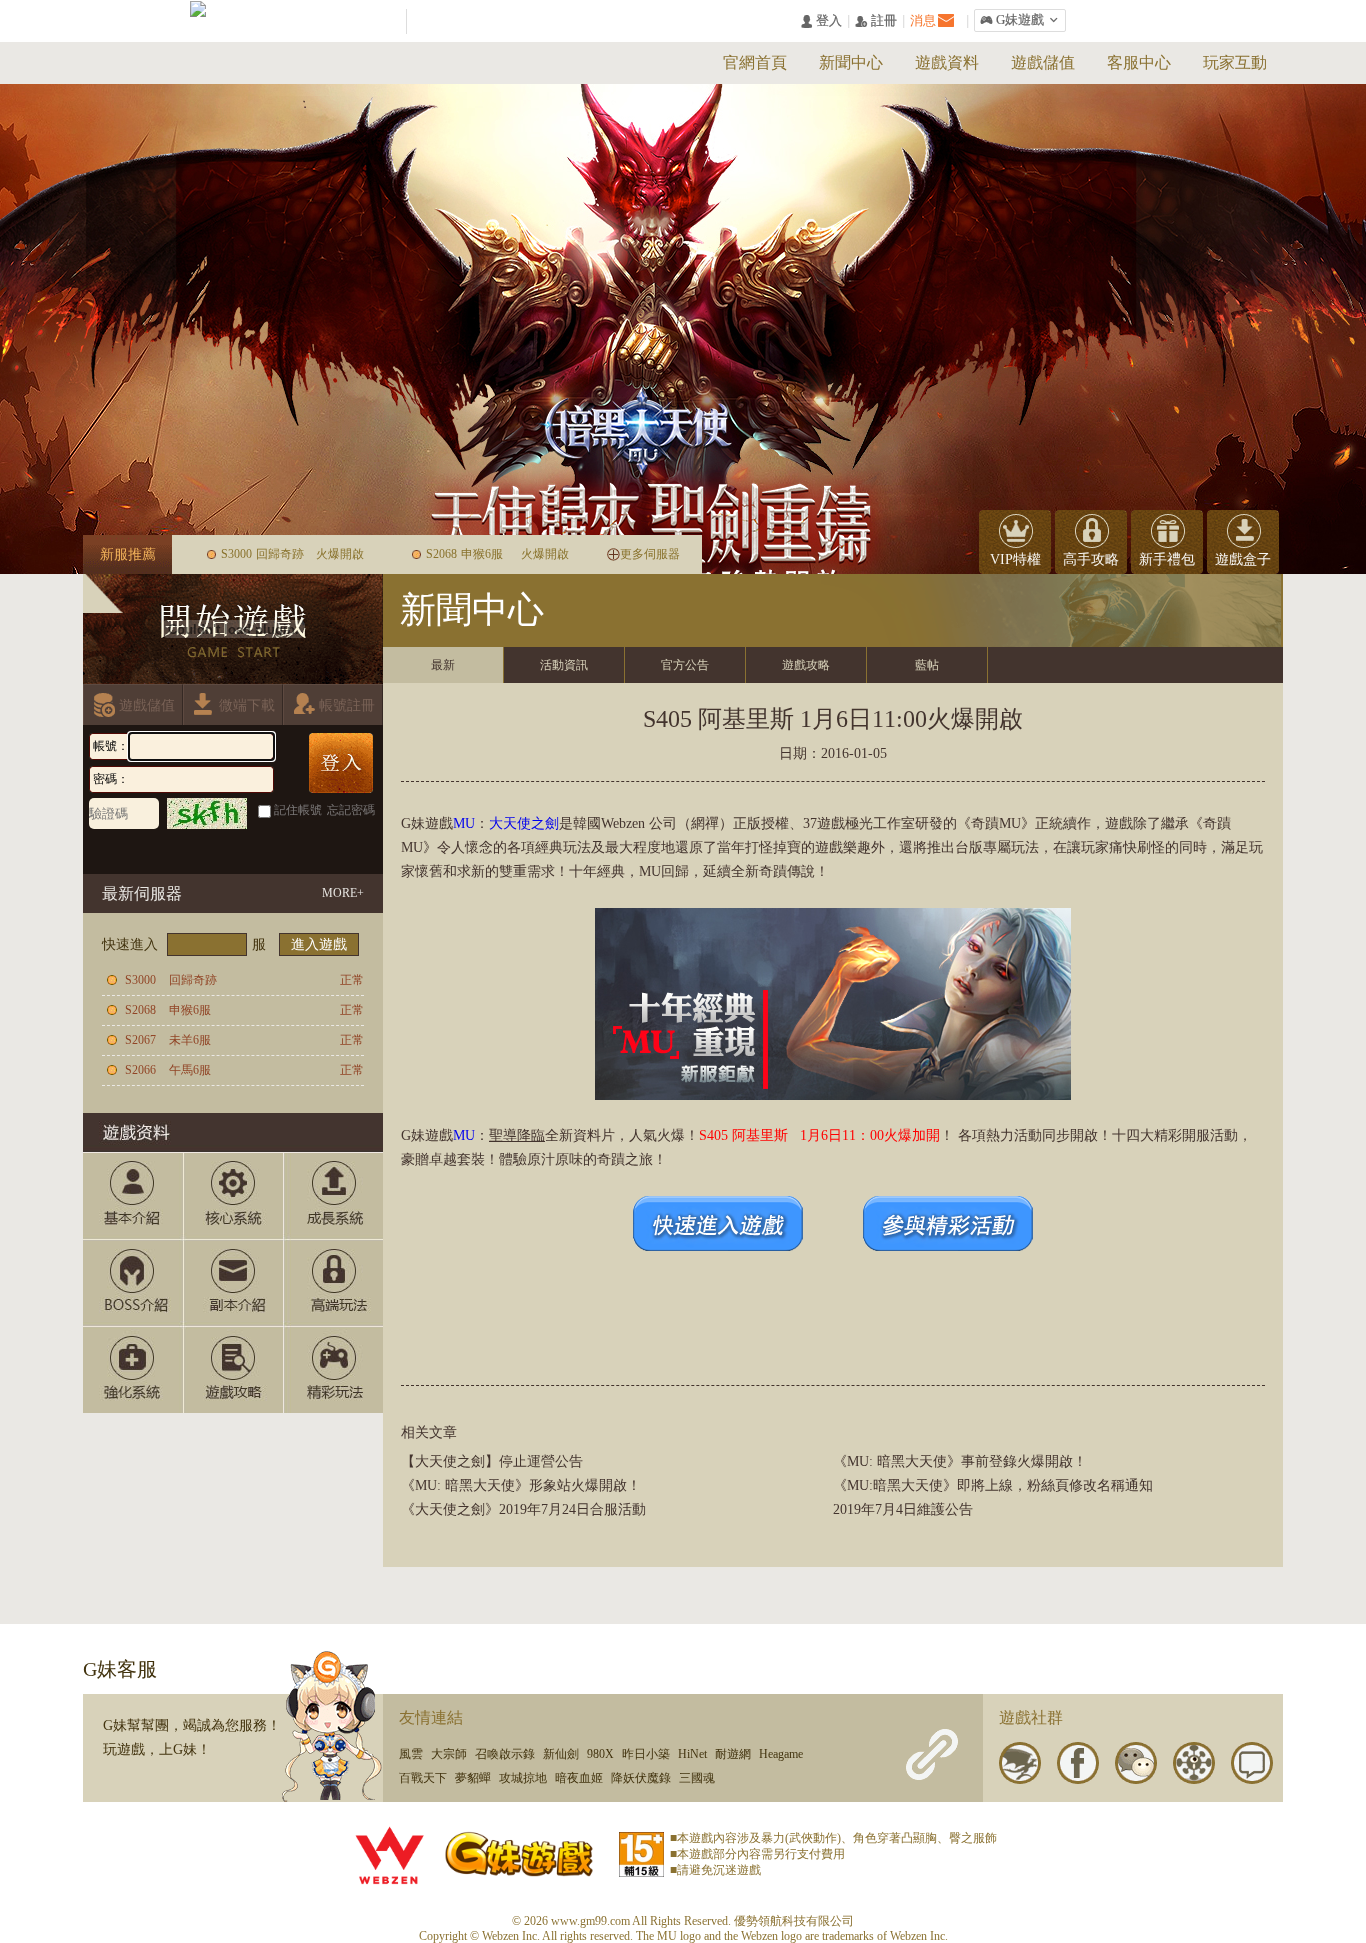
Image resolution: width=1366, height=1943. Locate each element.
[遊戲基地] (1194, 1763)
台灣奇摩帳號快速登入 (180, 849)
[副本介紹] (232, 1283)
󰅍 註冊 (876, 21)
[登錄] (341, 763)
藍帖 (927, 665)
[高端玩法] (332, 1283)
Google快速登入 (256, 849)
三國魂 (697, 1778)
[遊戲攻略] (232, 1370)
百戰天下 (423, 1778)
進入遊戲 (319, 944)
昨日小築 (646, 1754)
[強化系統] (132, 1370)
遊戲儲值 (1043, 62)
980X (600, 1754)
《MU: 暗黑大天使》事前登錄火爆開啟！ (960, 1461)
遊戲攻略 (806, 665)
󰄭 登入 (821, 21)
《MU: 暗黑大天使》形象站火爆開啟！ (521, 1485)
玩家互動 (1235, 62)
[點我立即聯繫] (332, 1725)
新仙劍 (561, 1754)
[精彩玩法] (332, 1370)
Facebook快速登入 (104, 849)
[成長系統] (332, 1196)
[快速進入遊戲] (718, 1246)
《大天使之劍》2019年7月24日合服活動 (523, 1509)
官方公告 (685, 665)
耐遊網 (733, 1754)
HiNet (692, 1754)
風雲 (411, 1754)
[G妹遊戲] (519, 1852)
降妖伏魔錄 (641, 1778)
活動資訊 (564, 665)
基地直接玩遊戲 (218, 849)
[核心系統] (232, 1196)
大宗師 (449, 1754)
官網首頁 (755, 62)
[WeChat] (1136, 1763)
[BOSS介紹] (132, 1283)
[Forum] (1252, 1763)
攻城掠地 (523, 1778)
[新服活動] (948, 1246)
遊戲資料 (947, 62)
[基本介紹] (132, 1196)
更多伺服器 (650, 554)
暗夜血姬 (579, 1778)
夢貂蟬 (473, 1778)
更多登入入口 (332, 849)
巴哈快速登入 (142, 849)
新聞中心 (851, 62)
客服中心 (1139, 62)
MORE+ (343, 893)
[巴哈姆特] (1020, 1763)
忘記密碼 (351, 810)
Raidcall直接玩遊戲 (294, 849)
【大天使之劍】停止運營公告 (492, 1461)
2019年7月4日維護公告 (903, 1509)
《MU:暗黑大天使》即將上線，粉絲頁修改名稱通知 (993, 1485)
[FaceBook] (1078, 1763)
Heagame (781, 1754)
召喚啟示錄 (505, 1754)
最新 (443, 665)
